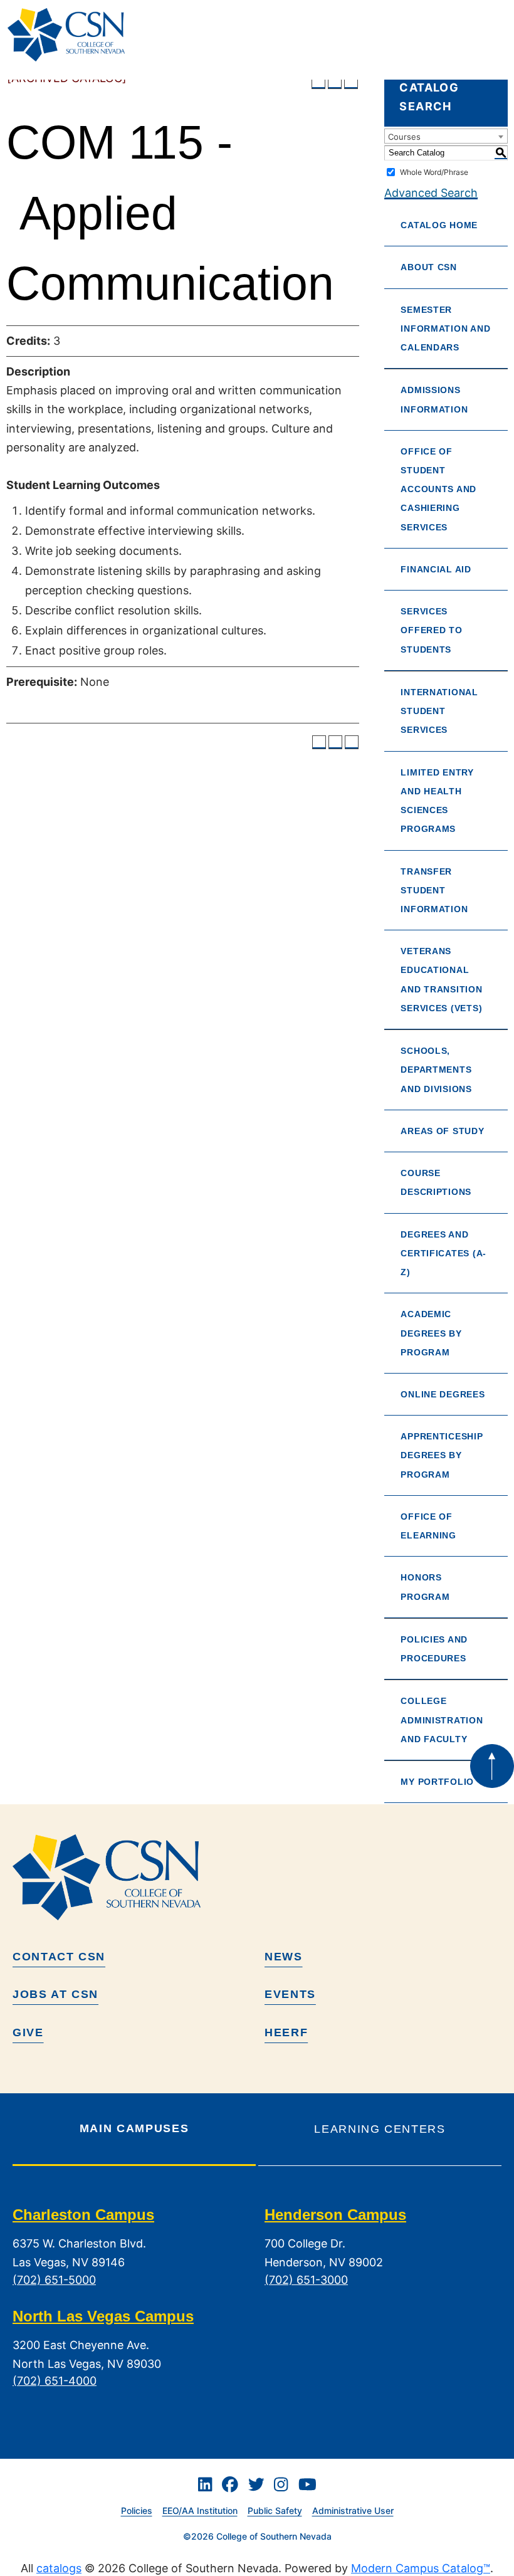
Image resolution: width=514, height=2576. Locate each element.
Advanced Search (431, 193)
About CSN (429, 267)
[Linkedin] (205, 2484)
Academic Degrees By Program (431, 1333)
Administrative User (353, 2510)
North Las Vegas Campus (103, 2316)
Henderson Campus (335, 2215)
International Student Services (439, 711)
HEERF (286, 2032)
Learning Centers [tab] (380, 2129)
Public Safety (275, 2510)
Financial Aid (436, 569)
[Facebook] (230, 2484)
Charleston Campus (83, 2215)
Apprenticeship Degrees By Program (442, 1455)
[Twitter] (256, 2484)
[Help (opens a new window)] (351, 82)
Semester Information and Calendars (445, 329)
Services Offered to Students (431, 630)
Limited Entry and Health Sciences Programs (437, 801)
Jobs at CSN (55, 1994)
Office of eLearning (428, 1526)
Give (28, 2032)
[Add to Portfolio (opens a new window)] (318, 82)
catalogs (59, 2568)
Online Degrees (443, 1394)
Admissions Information (434, 399)
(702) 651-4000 (55, 2381)
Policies (137, 2510)
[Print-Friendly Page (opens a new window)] (335, 82)
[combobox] (446, 136)
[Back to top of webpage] (492, 1766)
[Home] (71, 35)
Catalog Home (439, 225)
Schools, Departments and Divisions (436, 1070)
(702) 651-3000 (306, 2280)
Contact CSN (59, 1957)
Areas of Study (442, 1131)
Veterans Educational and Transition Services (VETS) (441, 980)
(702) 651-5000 (54, 2280)
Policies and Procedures (434, 1649)
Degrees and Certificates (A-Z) (443, 1253)
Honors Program (425, 1587)
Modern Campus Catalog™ (421, 2568)
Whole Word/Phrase (434, 172)
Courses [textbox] (404, 137)
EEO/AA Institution (200, 2510)
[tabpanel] (257, 2307)
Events (290, 1994)
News (284, 1957)
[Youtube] (307, 2484)
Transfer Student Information (434, 890)
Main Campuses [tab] (134, 2128)
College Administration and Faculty (442, 1720)
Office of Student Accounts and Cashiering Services (438, 489)
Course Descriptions (436, 1182)
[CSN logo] (257, 1877)
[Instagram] (281, 2484)
